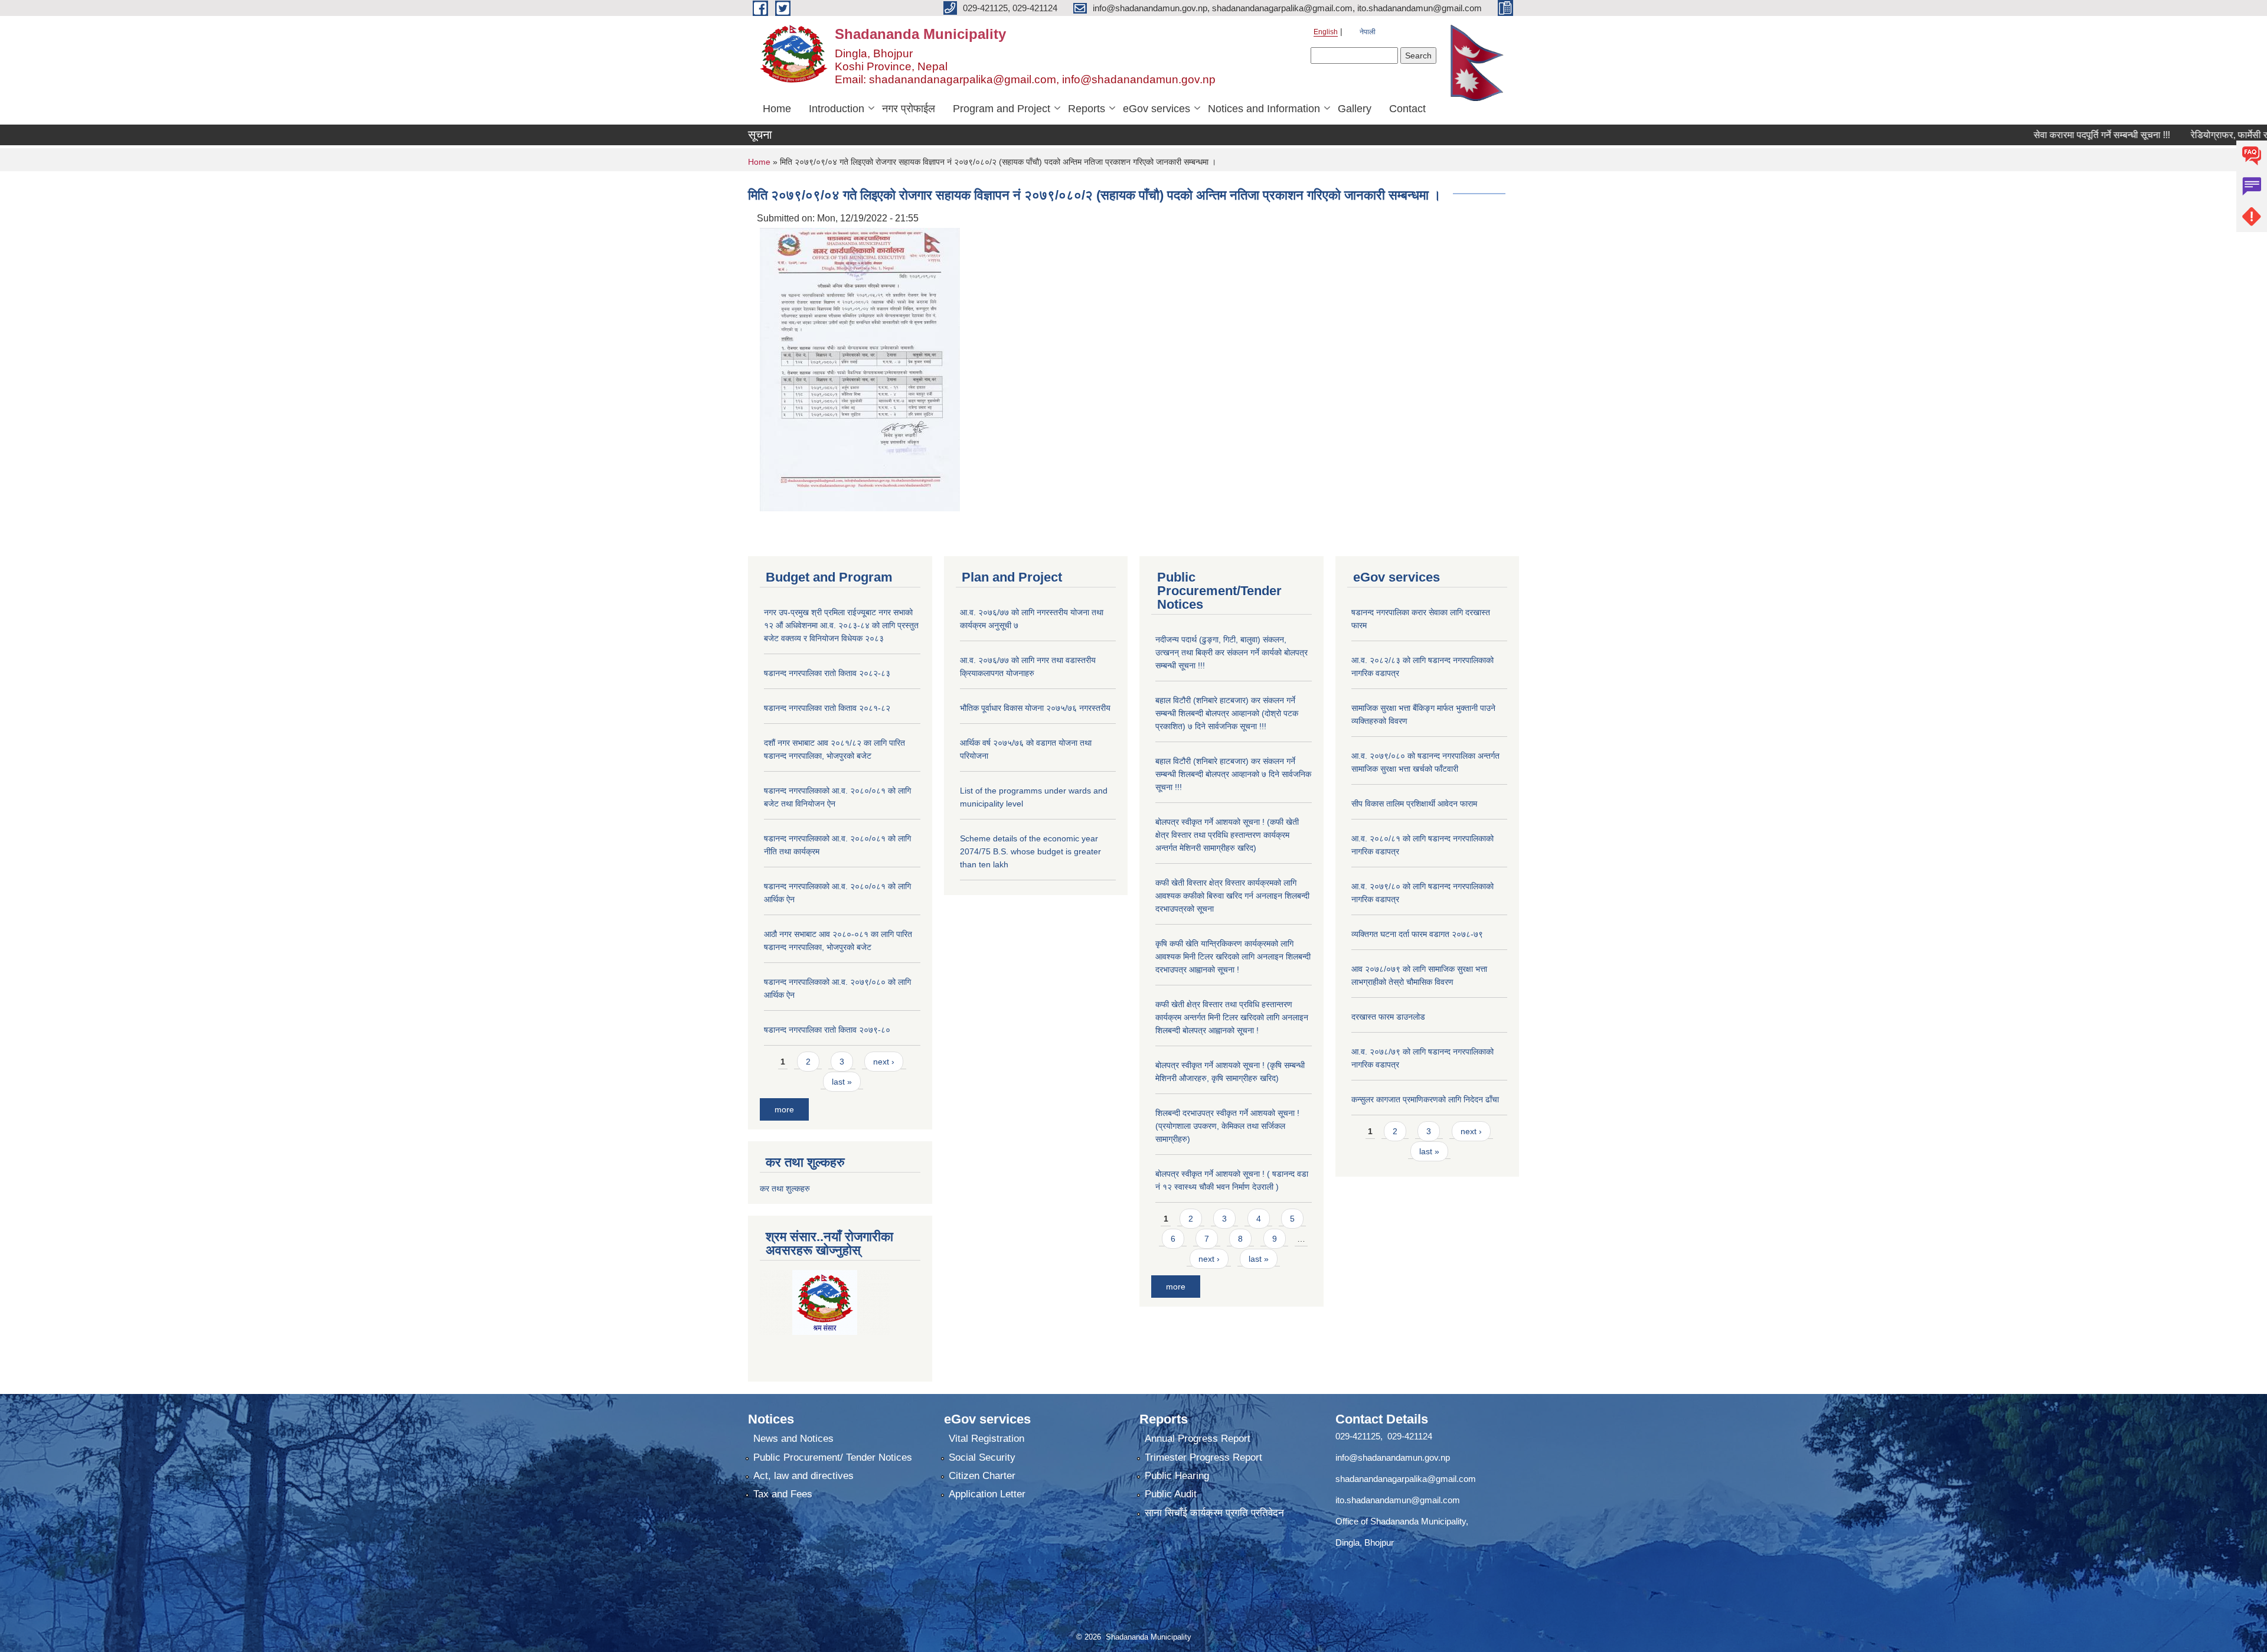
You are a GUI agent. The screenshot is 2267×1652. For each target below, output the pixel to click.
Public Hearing (1177, 1476)
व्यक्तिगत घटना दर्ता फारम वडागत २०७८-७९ (1417, 934)
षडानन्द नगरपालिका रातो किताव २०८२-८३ (827, 673)
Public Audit (1171, 1494)
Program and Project (1002, 109)
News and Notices (793, 1439)
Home (777, 109)
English (1326, 32)
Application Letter (987, 1494)
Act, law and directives (803, 1476)
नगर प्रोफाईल (909, 109)
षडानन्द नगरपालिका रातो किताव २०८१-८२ (827, 708)
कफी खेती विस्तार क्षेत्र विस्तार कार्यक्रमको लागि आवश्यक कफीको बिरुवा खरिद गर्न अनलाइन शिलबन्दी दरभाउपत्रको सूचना (1232, 896)
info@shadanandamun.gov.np (1393, 1457)
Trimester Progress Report (1203, 1457)
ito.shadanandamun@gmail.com (1398, 1500)
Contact (1407, 109)
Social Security (982, 1457)
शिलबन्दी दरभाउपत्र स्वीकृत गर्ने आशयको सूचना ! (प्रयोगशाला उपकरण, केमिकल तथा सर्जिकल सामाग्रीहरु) (1227, 1126)
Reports (1087, 109)
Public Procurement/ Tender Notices (833, 1457)
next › (884, 1062)
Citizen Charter (982, 1476)
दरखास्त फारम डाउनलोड (1388, 1017)
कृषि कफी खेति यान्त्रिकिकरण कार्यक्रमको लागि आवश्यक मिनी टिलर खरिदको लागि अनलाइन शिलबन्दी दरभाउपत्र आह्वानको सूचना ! (1233, 956)
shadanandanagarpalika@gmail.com (1406, 1479)
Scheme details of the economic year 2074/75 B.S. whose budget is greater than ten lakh (1030, 851)
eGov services (1157, 109)
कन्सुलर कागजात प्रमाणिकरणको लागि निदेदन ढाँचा (1425, 1099)
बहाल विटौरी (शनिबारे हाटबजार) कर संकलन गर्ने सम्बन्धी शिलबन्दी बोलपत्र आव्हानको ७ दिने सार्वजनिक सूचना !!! (1233, 774)
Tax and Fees (783, 1494)
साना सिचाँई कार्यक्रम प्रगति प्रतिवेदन (1214, 1513)
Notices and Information (1264, 109)
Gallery (1355, 109)
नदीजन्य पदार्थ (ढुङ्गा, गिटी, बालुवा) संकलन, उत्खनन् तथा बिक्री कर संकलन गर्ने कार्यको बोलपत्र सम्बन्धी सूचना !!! (1232, 652)
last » (842, 1082)
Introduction (837, 109)
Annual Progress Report (1198, 1439)
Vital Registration (986, 1439)
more (784, 1109)
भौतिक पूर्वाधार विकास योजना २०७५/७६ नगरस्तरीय (1035, 708)
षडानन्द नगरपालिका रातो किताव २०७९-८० (827, 1030)
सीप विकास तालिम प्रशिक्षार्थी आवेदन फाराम (1415, 804)
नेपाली (1368, 32)
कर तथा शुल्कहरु (785, 1189)
